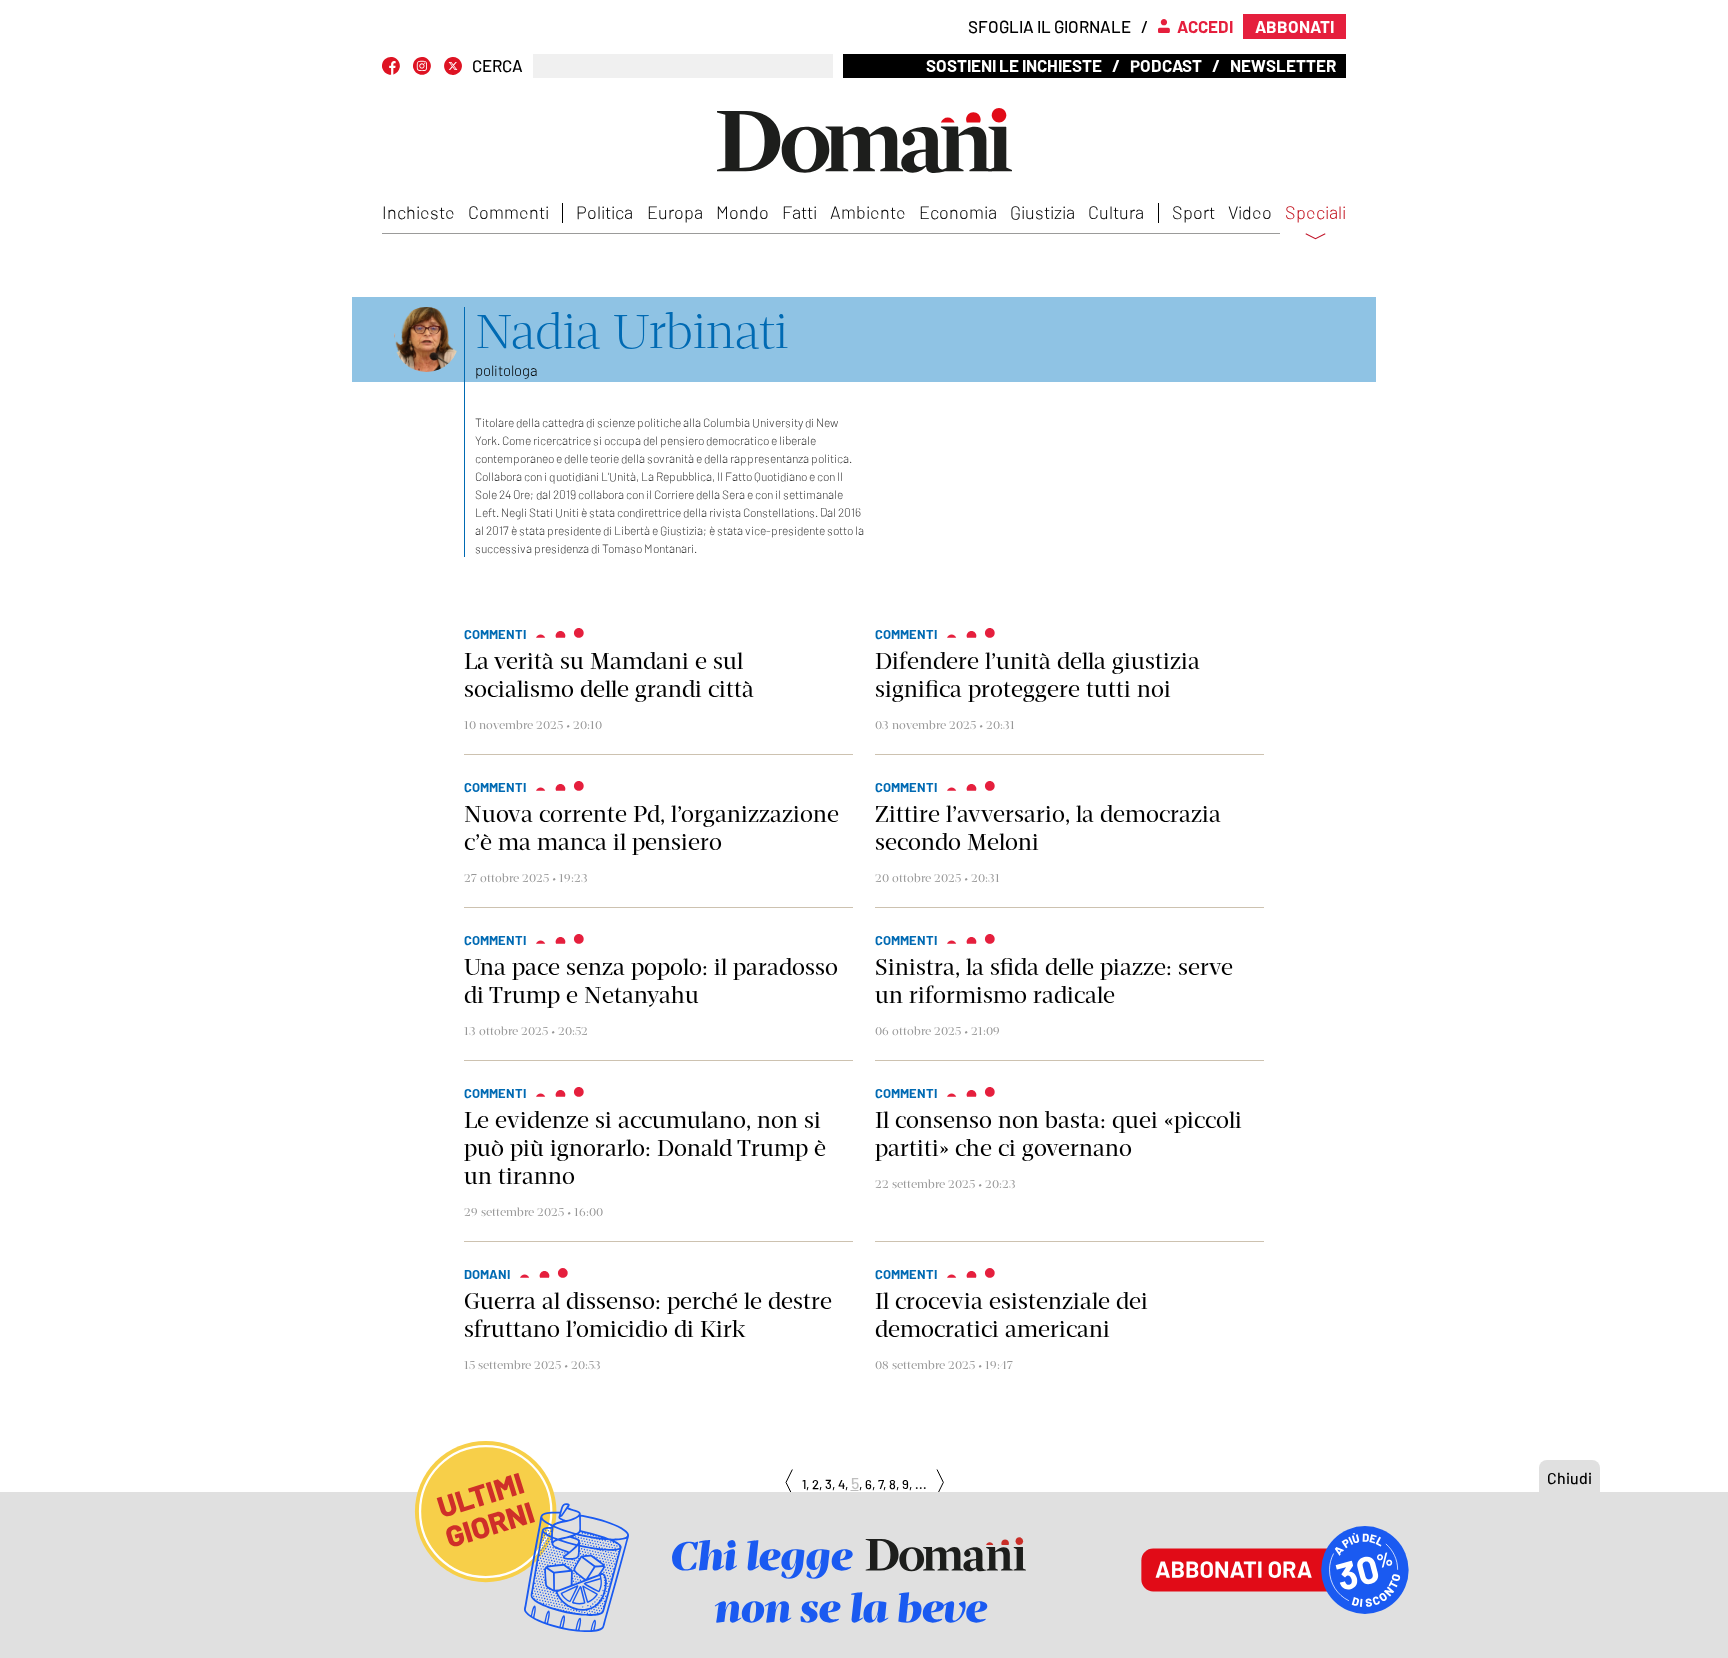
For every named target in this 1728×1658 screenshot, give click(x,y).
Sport (1193, 212)
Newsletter (1283, 65)
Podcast (1166, 65)
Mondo (742, 212)
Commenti (508, 212)
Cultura (1116, 212)
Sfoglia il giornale (1049, 26)
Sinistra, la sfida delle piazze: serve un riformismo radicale (1054, 981)
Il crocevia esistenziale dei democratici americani (1011, 1315)
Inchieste (418, 212)
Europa (675, 212)
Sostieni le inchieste (1014, 65)
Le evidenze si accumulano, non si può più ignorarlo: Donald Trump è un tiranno (645, 1148)
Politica (604, 212)
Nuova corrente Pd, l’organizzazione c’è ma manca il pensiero (651, 828)
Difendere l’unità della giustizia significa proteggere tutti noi (1037, 675)
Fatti (799, 212)
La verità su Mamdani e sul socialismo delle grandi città (609, 675)
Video (1250, 212)
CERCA (497, 65)
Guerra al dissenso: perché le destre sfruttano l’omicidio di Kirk (648, 1315)
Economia (958, 212)
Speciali (1315, 213)
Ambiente (868, 212)
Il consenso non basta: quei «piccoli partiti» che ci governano (1058, 1134)
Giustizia (1042, 212)
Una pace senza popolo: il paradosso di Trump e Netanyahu (651, 981)
